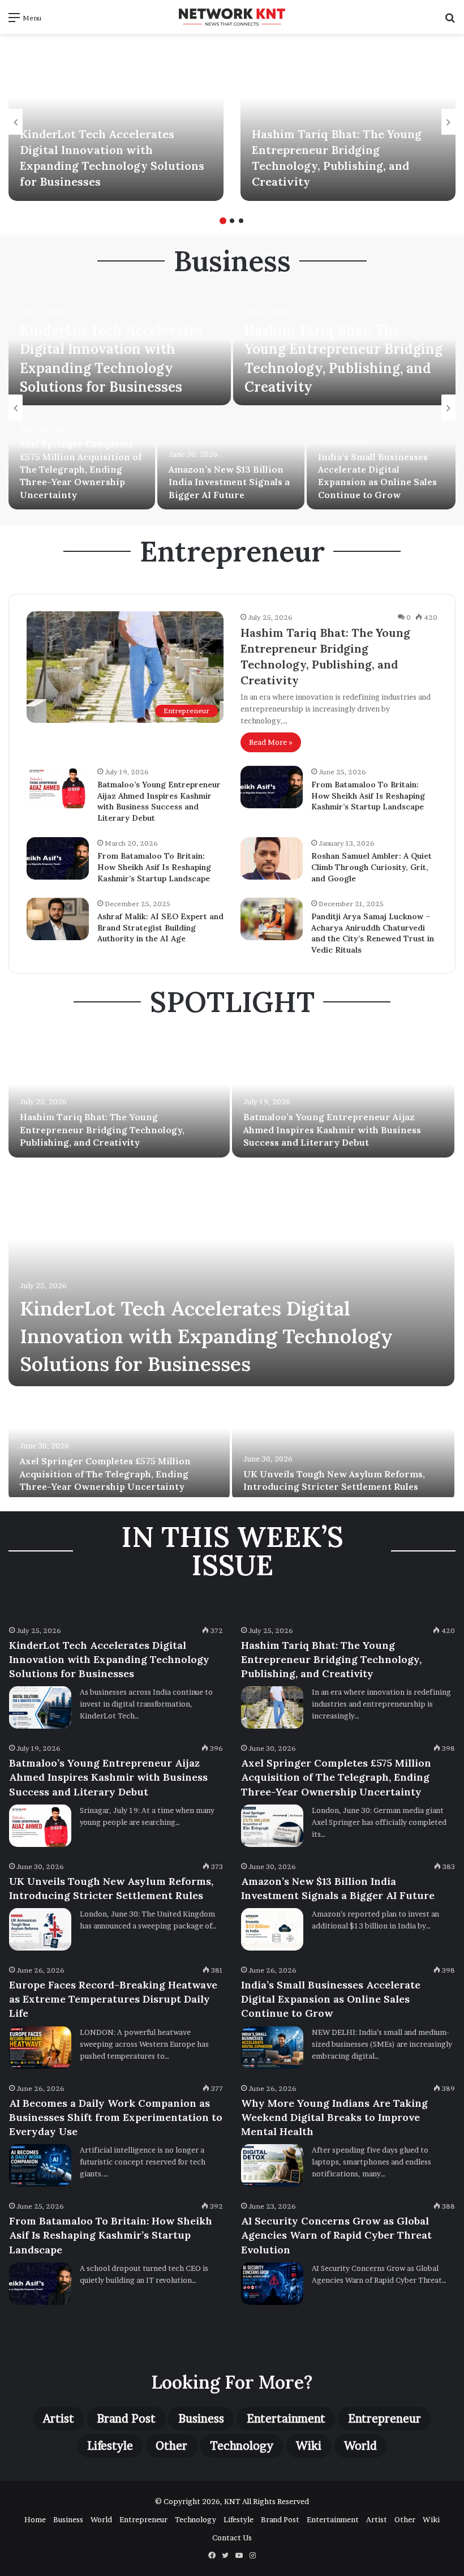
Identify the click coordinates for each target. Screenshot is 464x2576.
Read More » (271, 742)
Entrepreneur (384, 2419)
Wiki (309, 2446)
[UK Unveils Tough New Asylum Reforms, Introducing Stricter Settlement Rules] (343, 1445)
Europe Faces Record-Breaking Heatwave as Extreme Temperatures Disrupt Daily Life (113, 1999)
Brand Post (126, 2419)
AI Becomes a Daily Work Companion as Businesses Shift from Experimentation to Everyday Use (116, 2117)
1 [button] (223, 221)
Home (35, 2519)
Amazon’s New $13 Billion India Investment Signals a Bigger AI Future (229, 482)
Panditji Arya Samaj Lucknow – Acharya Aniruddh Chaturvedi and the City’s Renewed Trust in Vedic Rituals (373, 933)
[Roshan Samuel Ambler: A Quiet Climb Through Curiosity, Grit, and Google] (272, 858)
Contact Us (232, 2538)
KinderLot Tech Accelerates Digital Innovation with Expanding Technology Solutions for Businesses (206, 1336)
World (360, 2446)
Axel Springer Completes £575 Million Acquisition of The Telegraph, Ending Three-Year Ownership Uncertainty (81, 469)
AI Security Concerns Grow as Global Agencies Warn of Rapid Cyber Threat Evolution (336, 2235)
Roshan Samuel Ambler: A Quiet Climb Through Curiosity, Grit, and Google (371, 867)
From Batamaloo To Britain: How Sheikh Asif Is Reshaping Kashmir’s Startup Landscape (368, 796)
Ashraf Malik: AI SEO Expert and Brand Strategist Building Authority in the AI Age (160, 927)
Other (171, 2446)
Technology (242, 2446)
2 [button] (232, 221)
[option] (116, 122)
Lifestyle (110, 2446)
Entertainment (286, 2419)
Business (201, 2419)
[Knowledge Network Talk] (232, 17)
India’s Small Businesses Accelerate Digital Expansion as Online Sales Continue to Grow (331, 1999)
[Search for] (450, 21)
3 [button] (241, 221)
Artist (59, 2419)
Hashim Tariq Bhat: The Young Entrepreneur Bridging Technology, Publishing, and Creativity (102, 1130)
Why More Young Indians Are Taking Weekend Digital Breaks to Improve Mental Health (334, 2117)
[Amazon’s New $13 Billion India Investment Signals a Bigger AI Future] (231, 458)
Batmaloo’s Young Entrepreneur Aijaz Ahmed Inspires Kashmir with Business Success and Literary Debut (159, 801)
